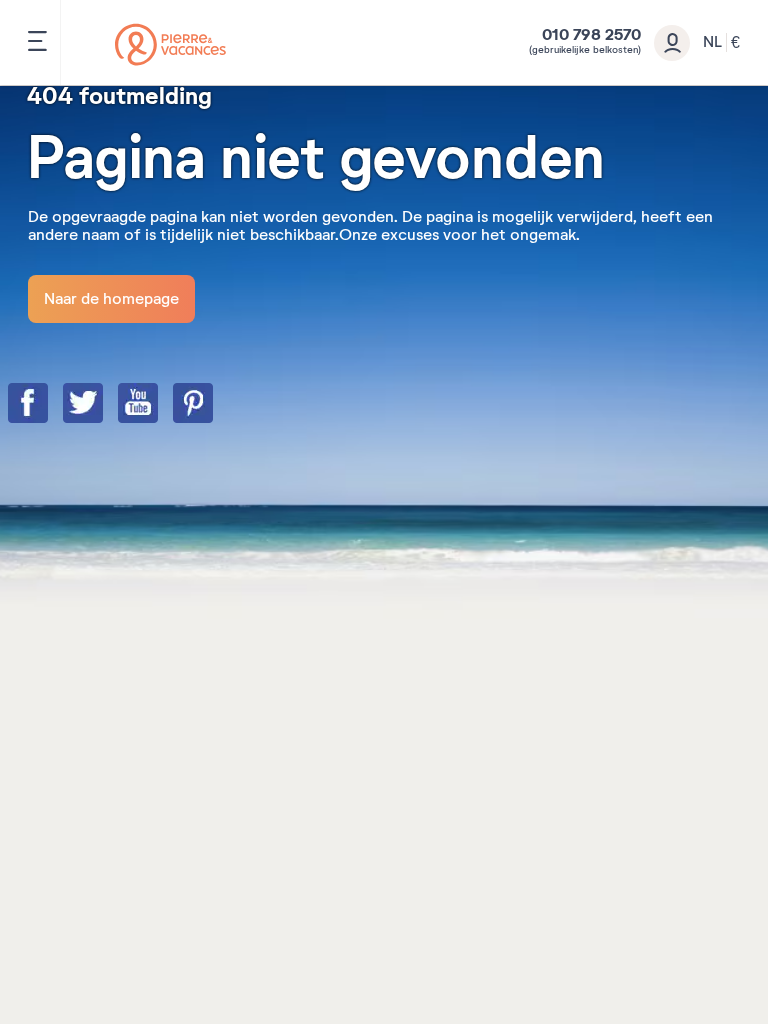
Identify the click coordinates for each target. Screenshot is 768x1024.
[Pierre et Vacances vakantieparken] (170, 44)
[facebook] (48, 405)
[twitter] (103, 405)
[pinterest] (213, 405)
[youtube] (158, 405)
